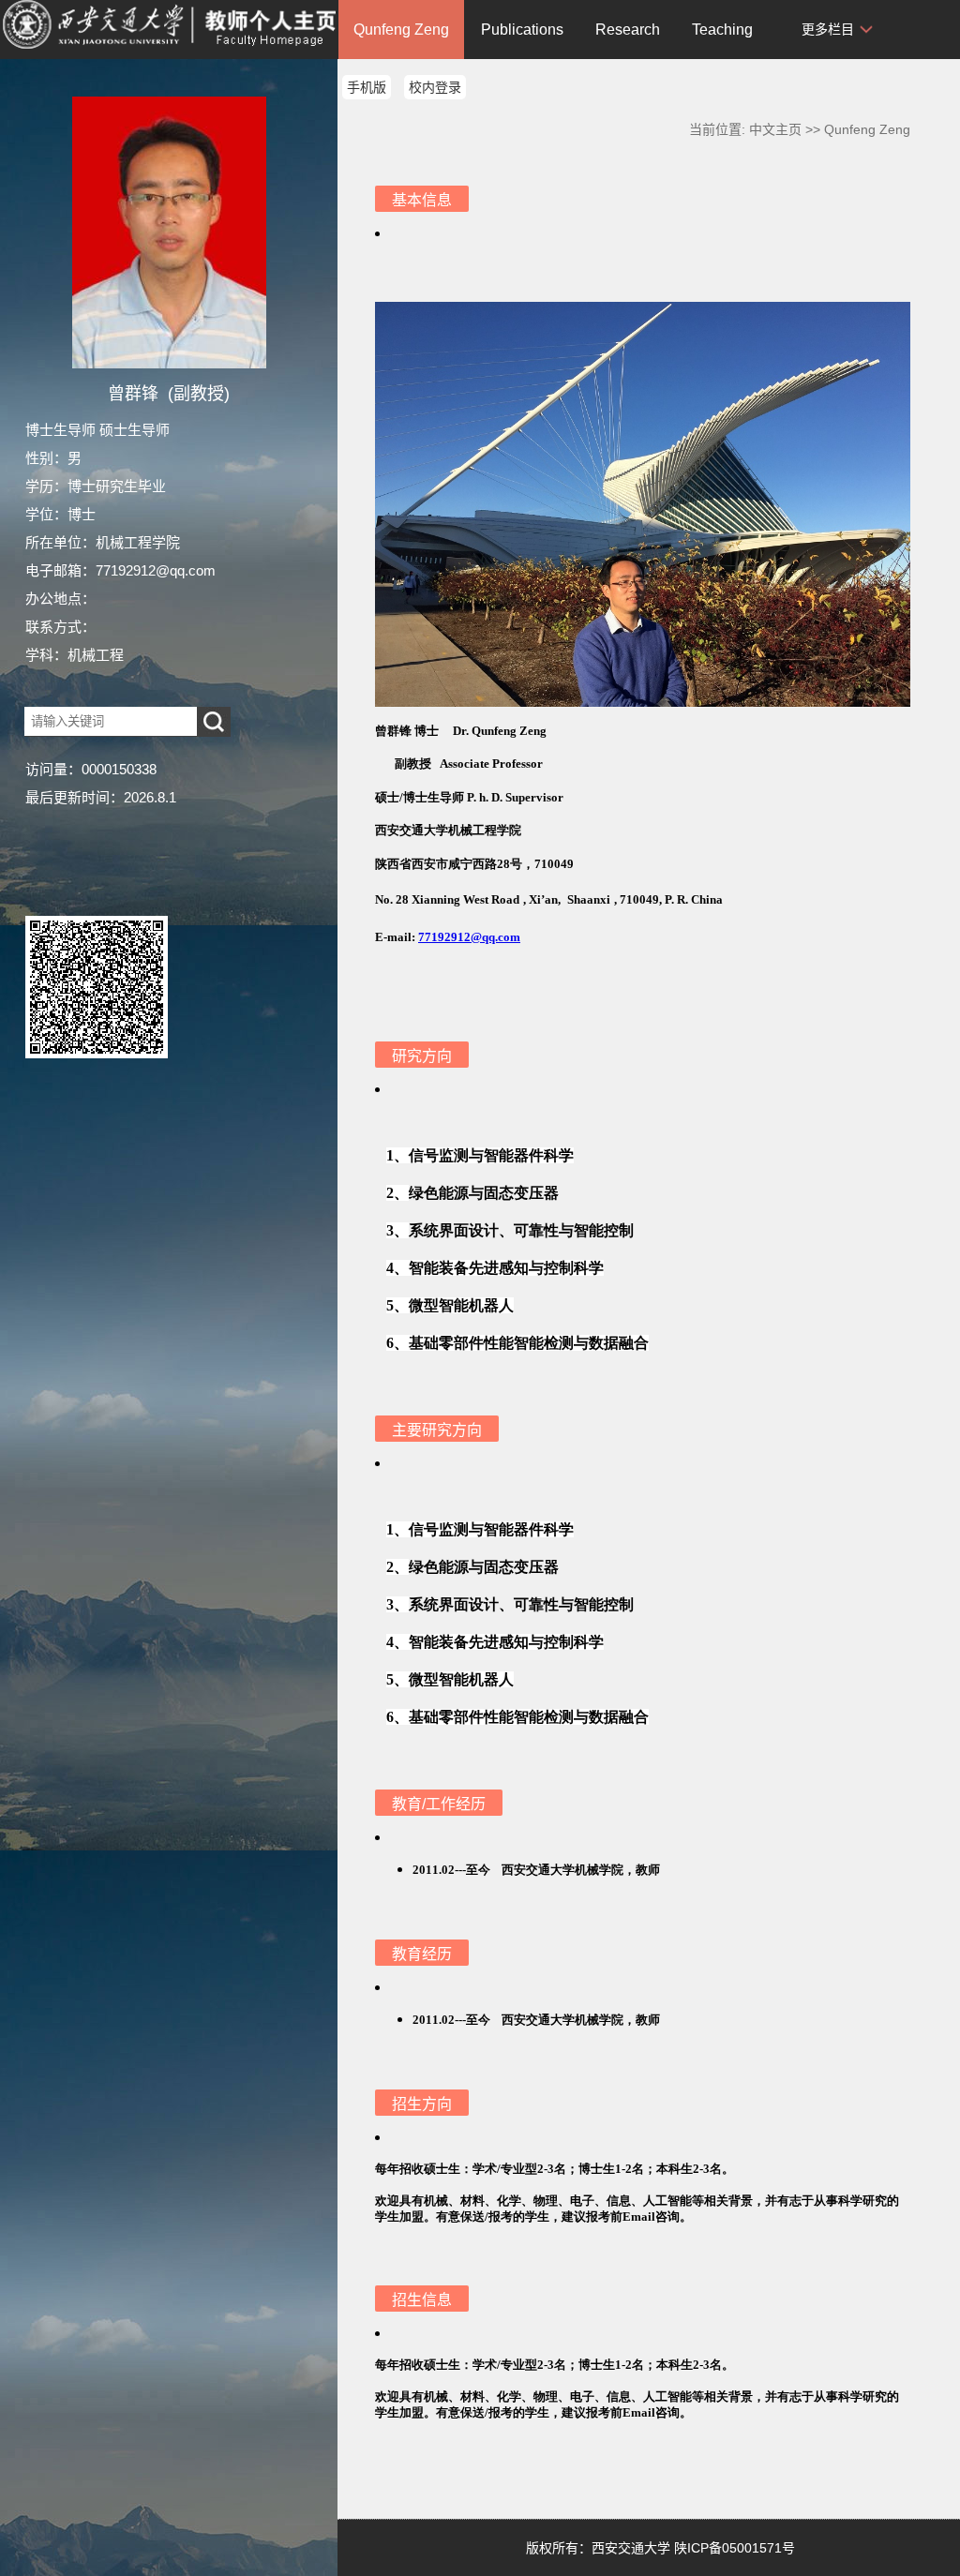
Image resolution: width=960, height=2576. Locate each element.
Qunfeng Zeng (401, 30)
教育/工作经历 (439, 1804)
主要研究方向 (437, 1430)
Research (628, 30)
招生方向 (422, 2104)
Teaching (722, 30)
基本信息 (422, 200)
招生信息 (422, 2300)
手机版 (367, 87)
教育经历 (422, 1954)
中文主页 (775, 129)
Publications (522, 30)
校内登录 (435, 87)
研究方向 (422, 1056)
